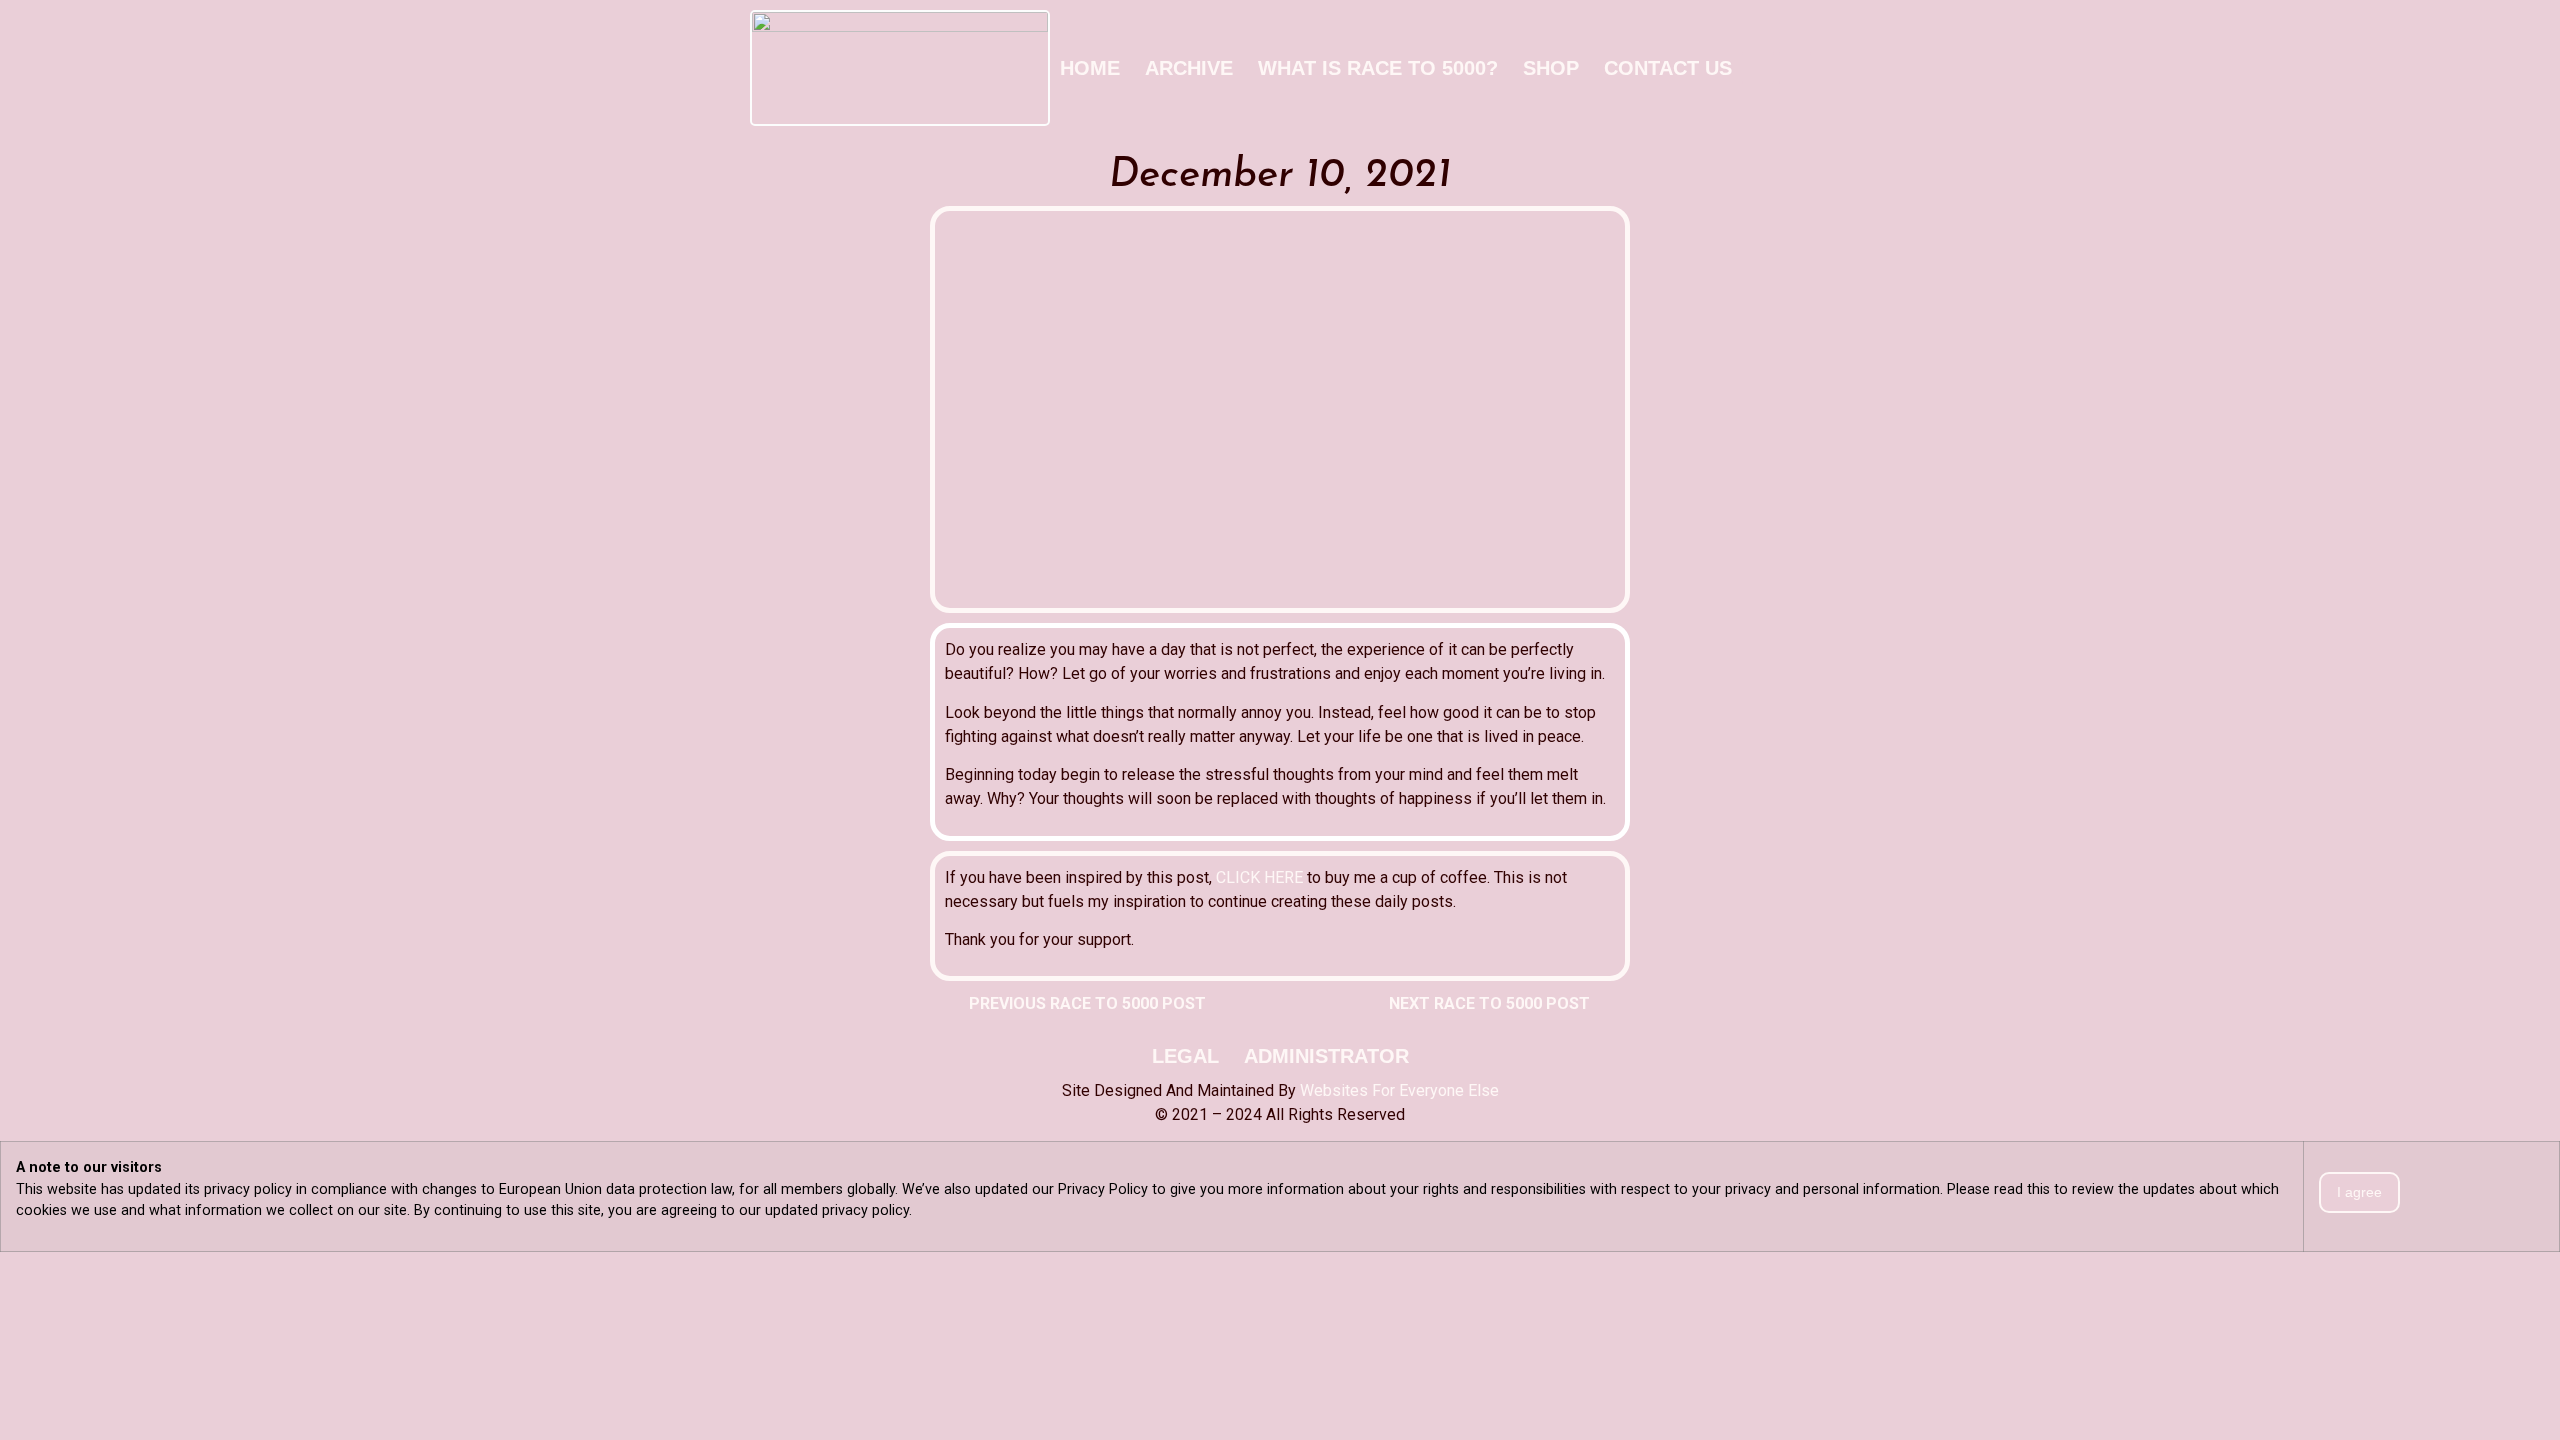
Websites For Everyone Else (1399, 1090)
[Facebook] (1758, 68)
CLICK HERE (1259, 877)
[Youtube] (1795, 68)
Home (1090, 68)
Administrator (1326, 1056)
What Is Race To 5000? (1378, 68)
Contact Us (1668, 68)
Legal (1185, 1056)
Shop (1551, 68)
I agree (2359, 1192)
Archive (1189, 68)
